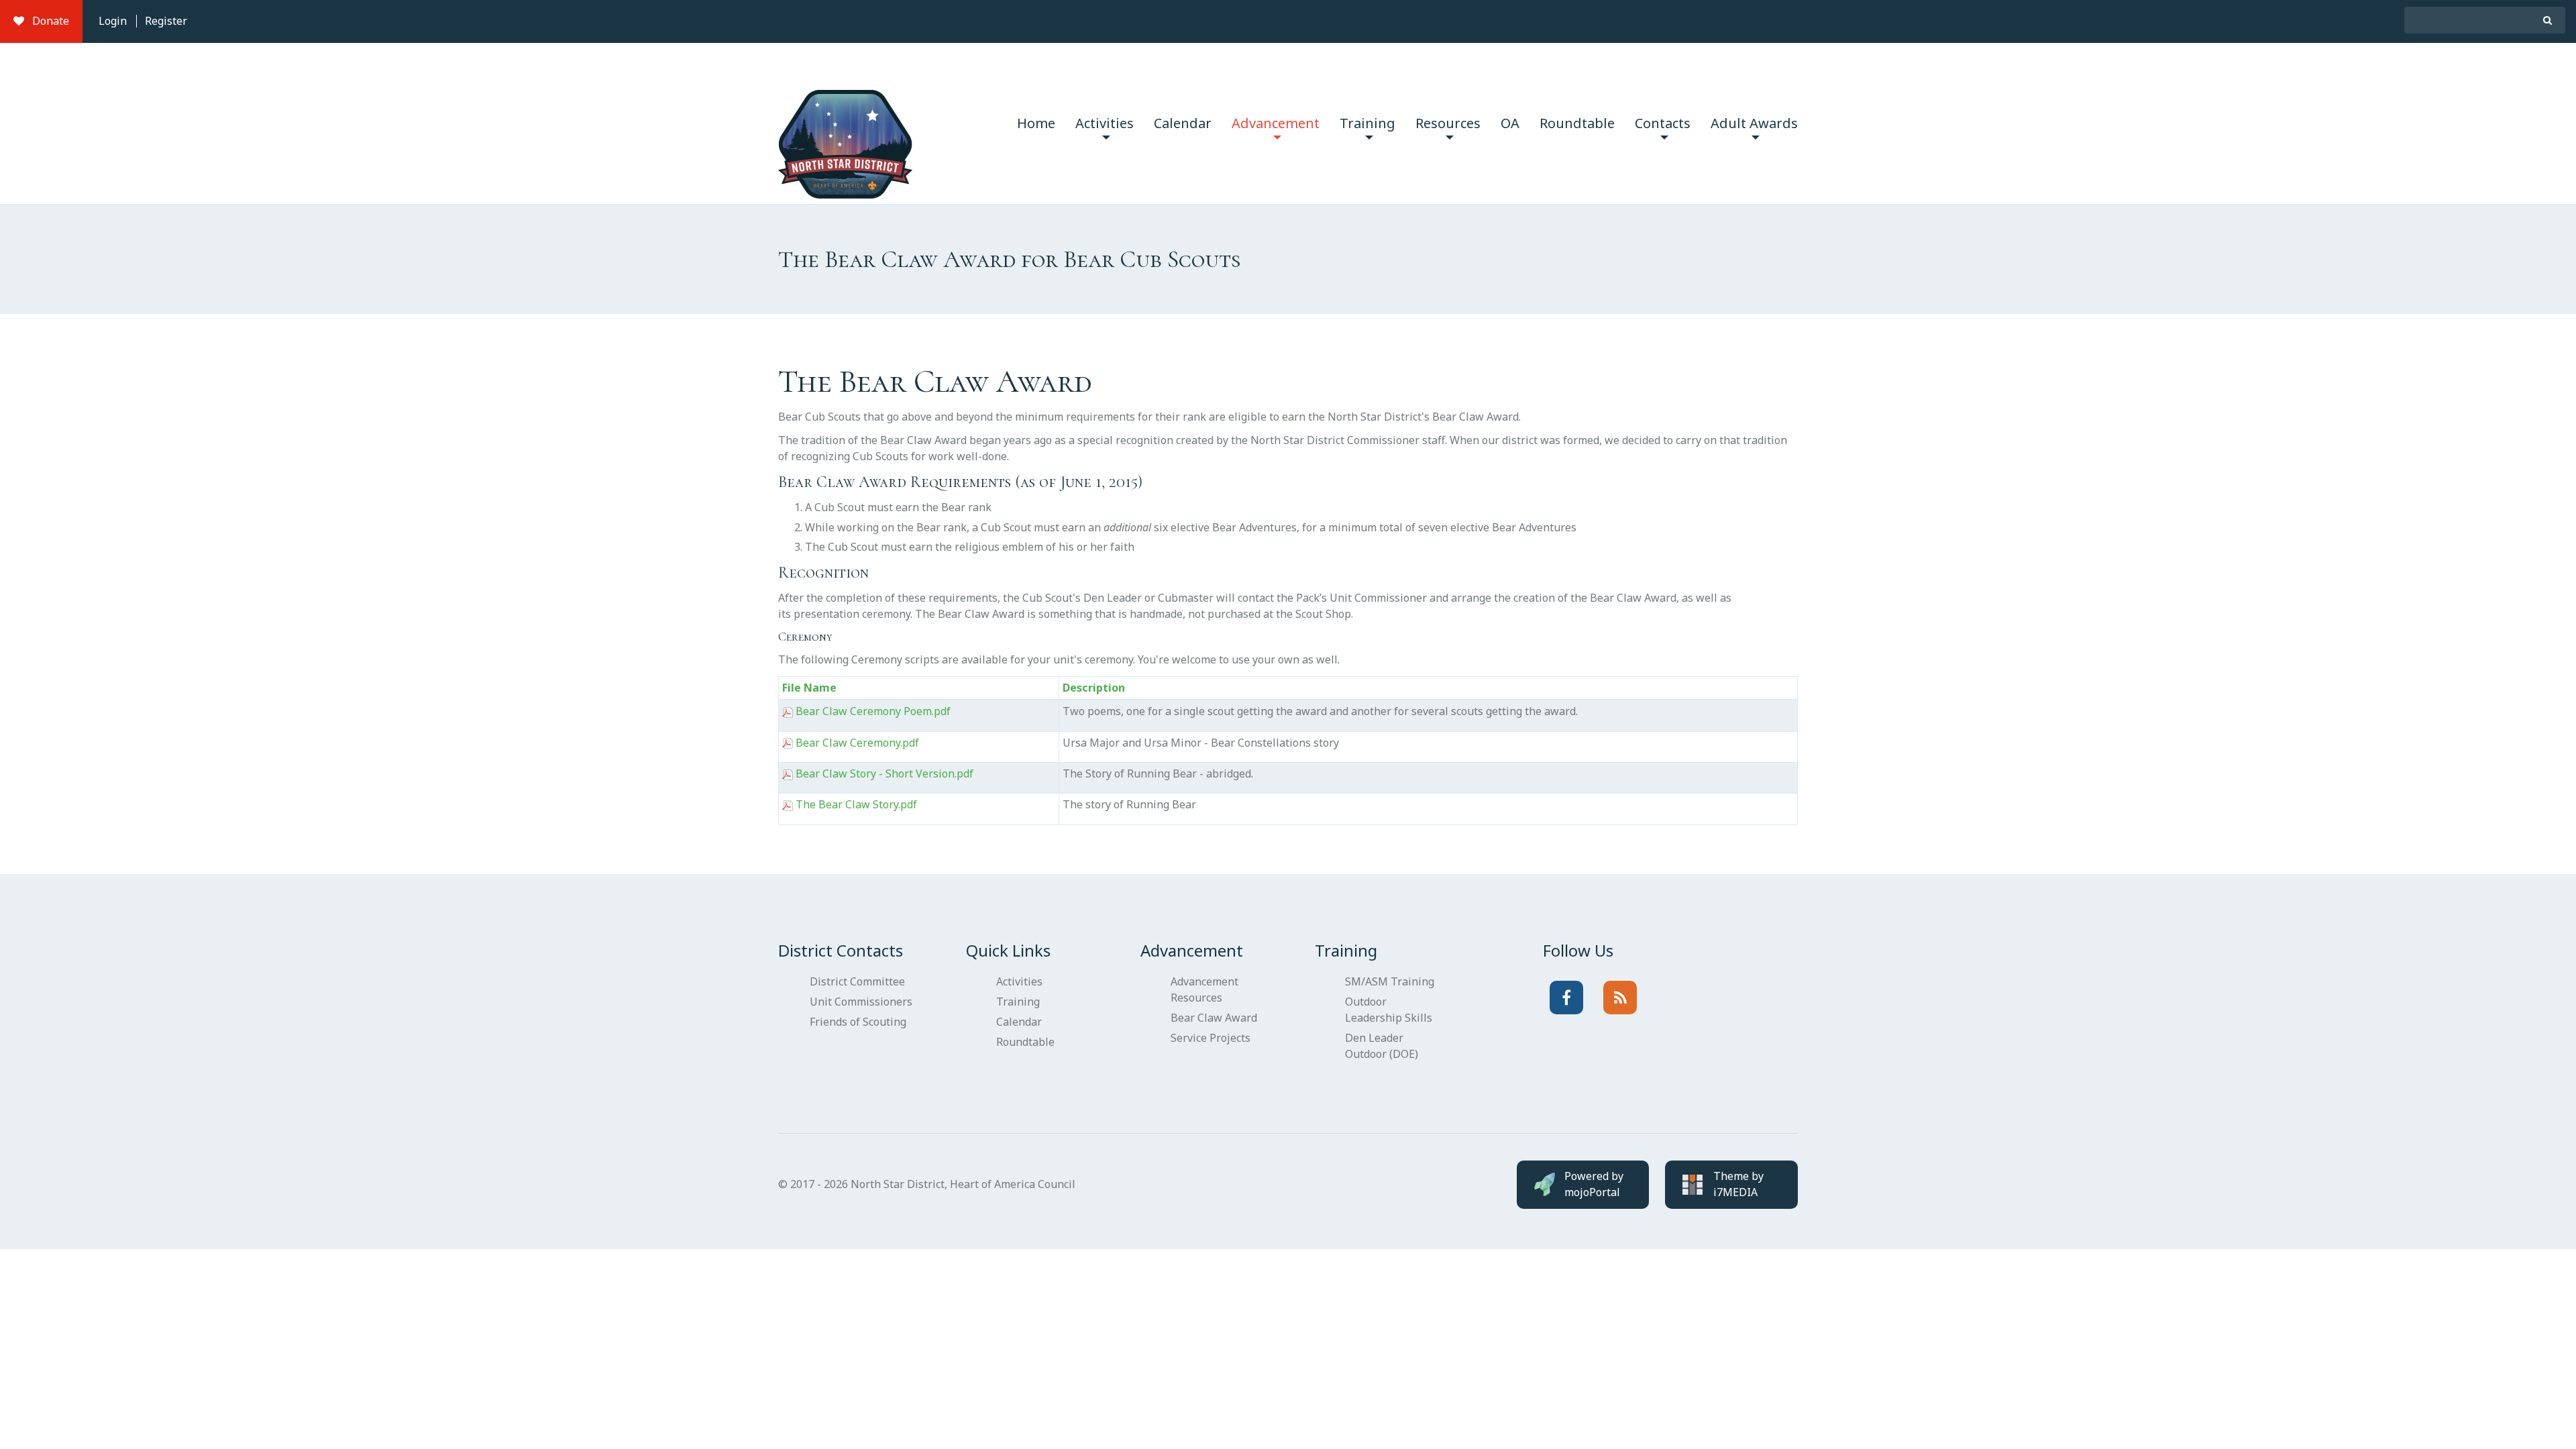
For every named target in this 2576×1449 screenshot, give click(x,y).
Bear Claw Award (1214, 1018)
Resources (1448, 123)
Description (1094, 688)
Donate (47, 21)
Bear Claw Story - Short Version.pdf (884, 773)
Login (113, 21)
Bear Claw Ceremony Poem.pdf (873, 711)
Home (1036, 123)
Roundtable (1577, 123)
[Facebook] (1566, 998)
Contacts (1663, 123)
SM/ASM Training (1390, 981)
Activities (1105, 123)
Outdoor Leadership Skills (1389, 1010)
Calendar (1183, 123)
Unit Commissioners (861, 1002)
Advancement (1276, 123)
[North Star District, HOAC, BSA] (845, 123)
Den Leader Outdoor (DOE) (1382, 1046)
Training (1367, 123)
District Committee (857, 981)
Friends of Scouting (858, 1022)
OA (1510, 123)
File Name (809, 688)
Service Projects (1211, 1038)
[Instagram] (1620, 998)
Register (166, 21)
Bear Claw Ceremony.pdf (857, 743)
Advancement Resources (1204, 989)
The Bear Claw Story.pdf (856, 804)
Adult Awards (1754, 123)
